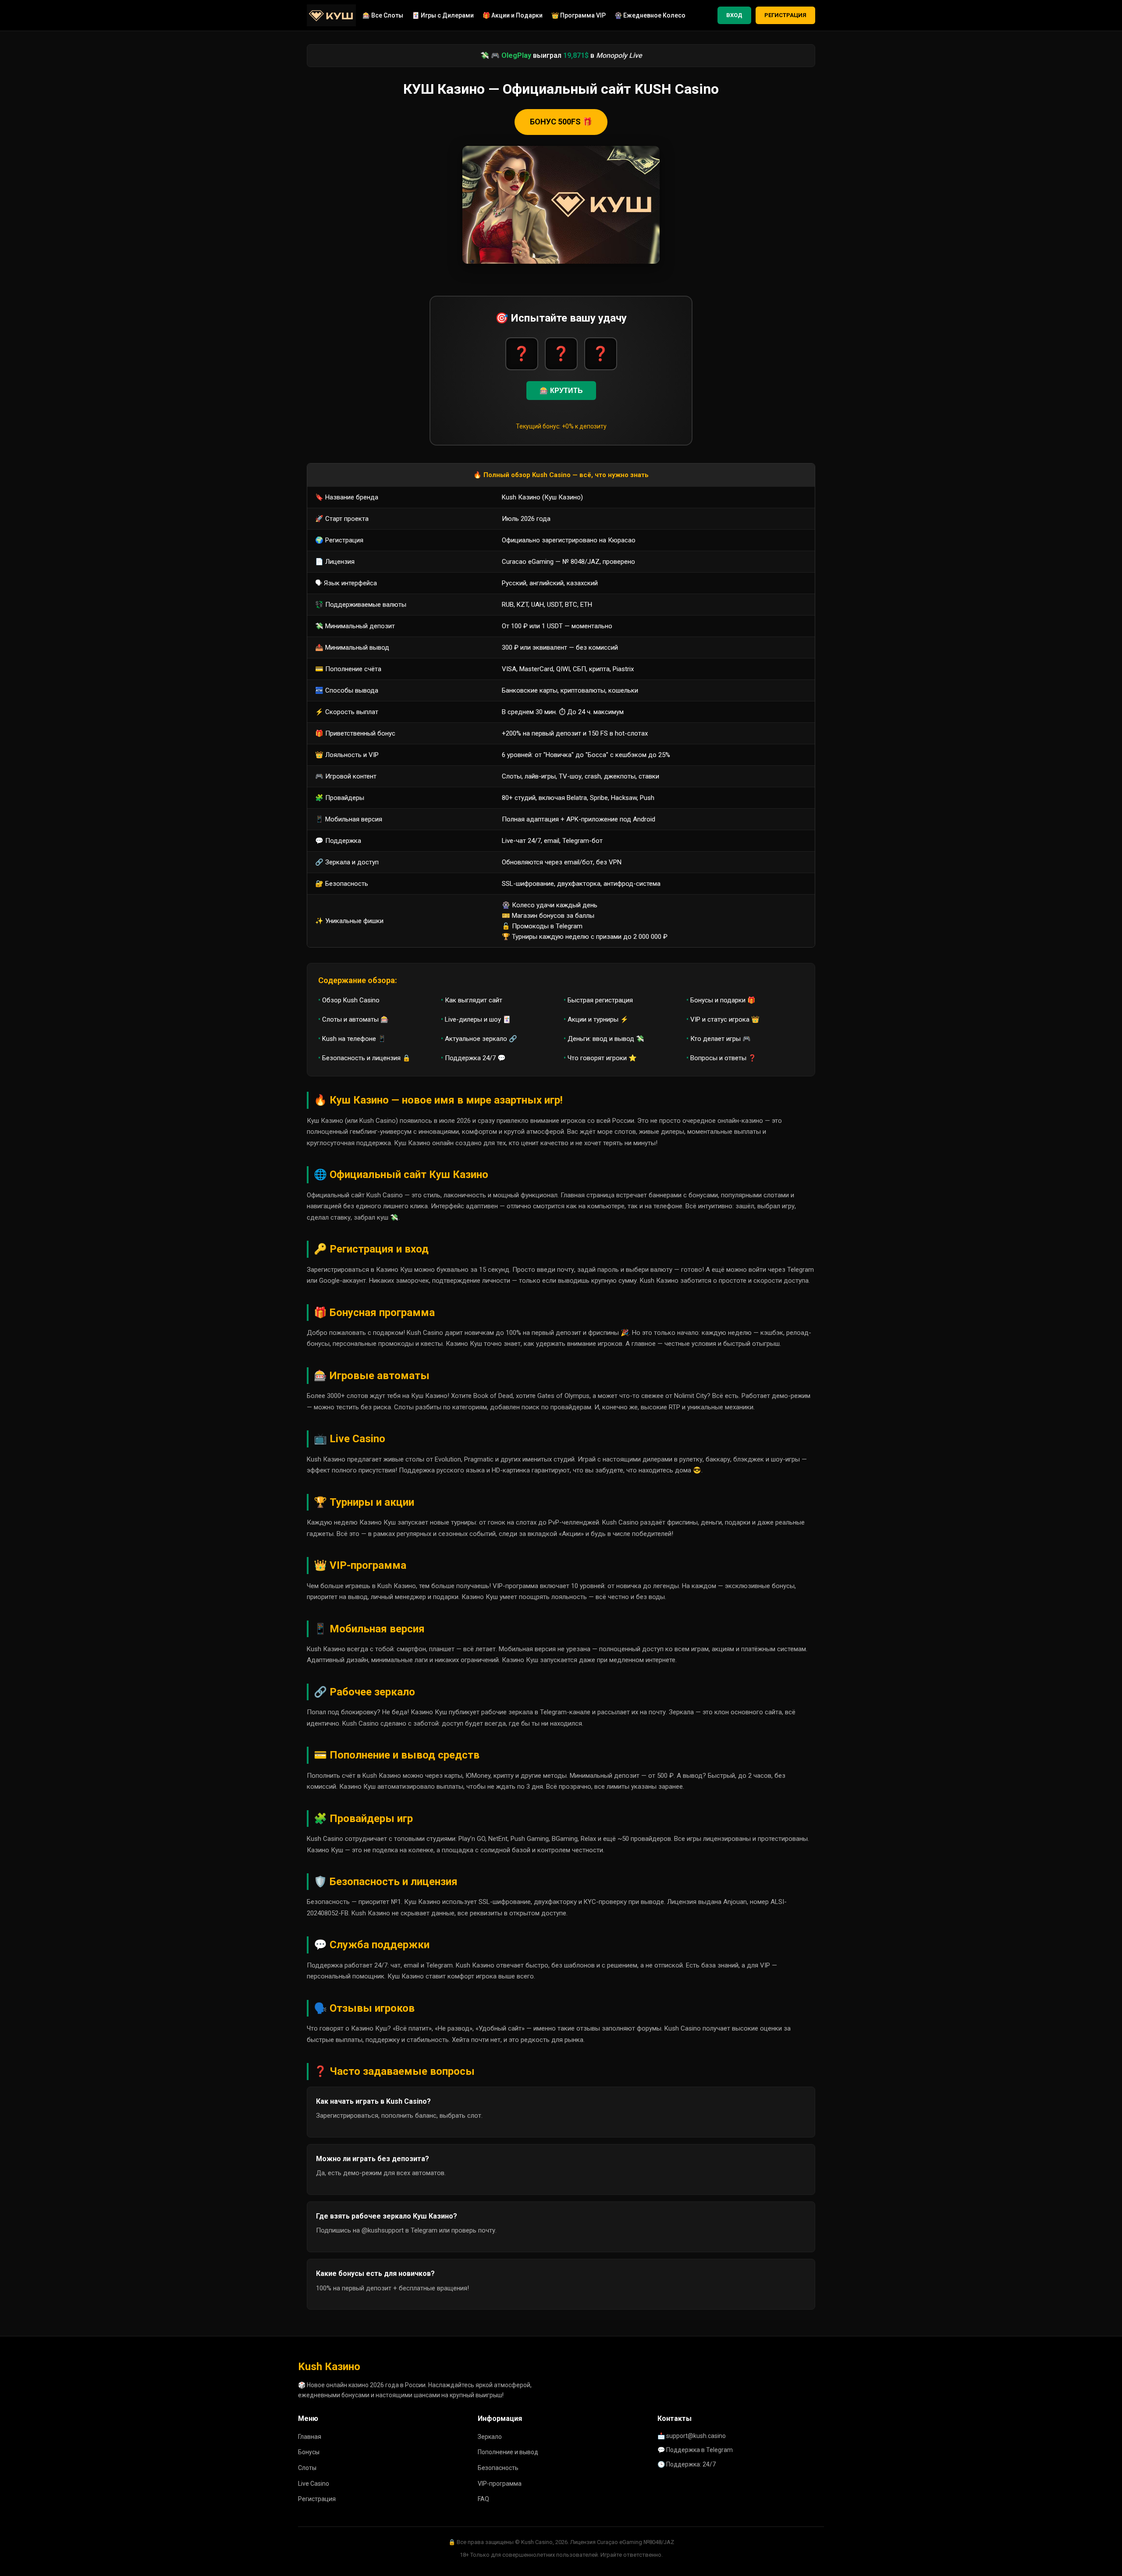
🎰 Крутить (561, 391)
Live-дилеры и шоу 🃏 (478, 1019)
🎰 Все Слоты (383, 15)
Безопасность (498, 2468)
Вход (734, 15)
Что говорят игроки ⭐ (602, 1058)
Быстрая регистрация (600, 1000)
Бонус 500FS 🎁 (561, 122)
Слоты (307, 2468)
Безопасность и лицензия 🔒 (366, 1058)
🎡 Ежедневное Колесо (650, 15)
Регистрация (785, 15)
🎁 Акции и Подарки (513, 15)
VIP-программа (500, 2484)
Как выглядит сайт (474, 1000)
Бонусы (309, 2452)
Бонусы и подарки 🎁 (723, 1000)
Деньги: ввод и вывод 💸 (606, 1039)
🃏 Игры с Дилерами (443, 15)
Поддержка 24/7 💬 (475, 1058)
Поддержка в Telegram (699, 2450)
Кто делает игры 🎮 (721, 1039)
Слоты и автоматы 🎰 (355, 1019)
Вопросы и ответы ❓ (723, 1058)
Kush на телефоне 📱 (354, 1039)
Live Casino (314, 2484)
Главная (310, 2437)
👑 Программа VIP (579, 15)
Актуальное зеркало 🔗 (481, 1039)
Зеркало (490, 2437)
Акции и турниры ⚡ (598, 1019)
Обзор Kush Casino (351, 1000)
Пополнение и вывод (508, 2452)
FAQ (483, 2499)
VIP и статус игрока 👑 (725, 1019)
